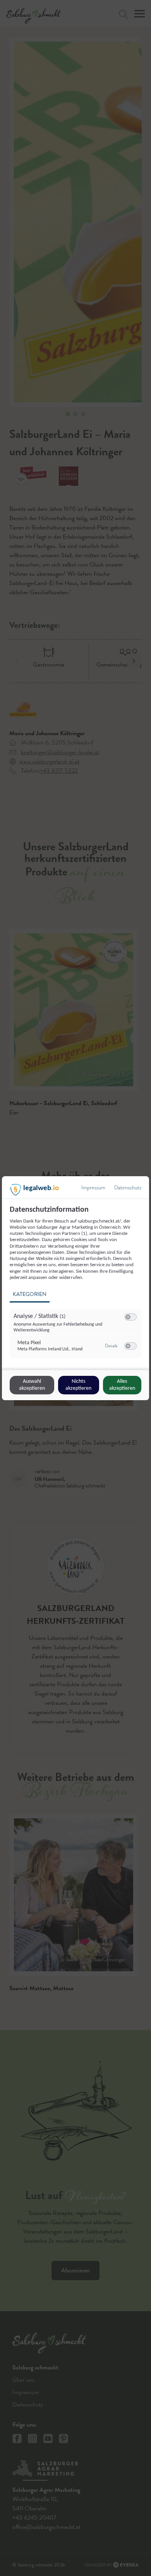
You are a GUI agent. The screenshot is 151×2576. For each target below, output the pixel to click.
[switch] (130, 1317)
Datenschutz (128, 1188)
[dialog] (75, 1288)
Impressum (93, 1188)
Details (111, 1346)
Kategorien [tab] (30, 1294)
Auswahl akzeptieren (32, 1385)
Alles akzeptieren (122, 1385)
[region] (76, 1286)
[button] (128, 1317)
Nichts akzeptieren (78, 1385)
